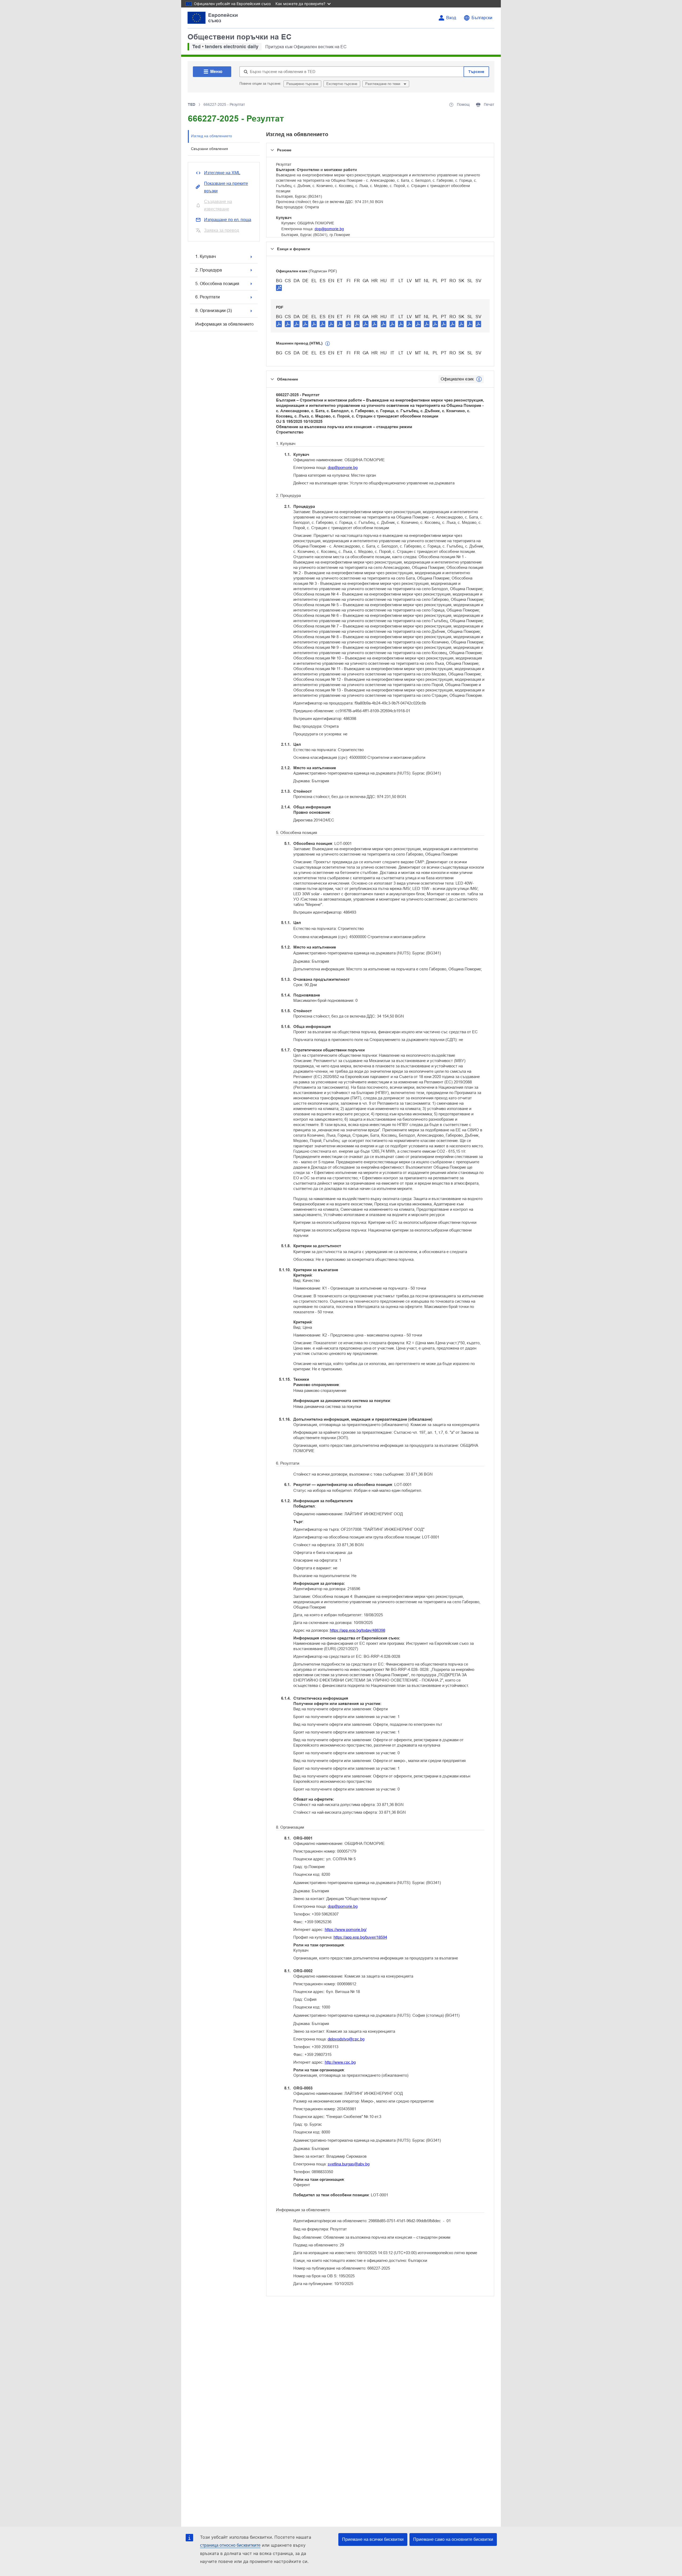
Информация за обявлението (224, 324)
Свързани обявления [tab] (210, 149)
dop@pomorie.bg (329, 229)
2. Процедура (209, 270)
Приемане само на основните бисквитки (453, 2539)
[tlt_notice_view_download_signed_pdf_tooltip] (279, 288)
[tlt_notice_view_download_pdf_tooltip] (279, 324)
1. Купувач (206, 256)
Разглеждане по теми (383, 84)
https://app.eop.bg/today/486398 (358, 1630)
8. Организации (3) (214, 311)
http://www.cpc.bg (340, 2062)
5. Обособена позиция (217, 284)
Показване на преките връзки (226, 187)
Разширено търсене (302, 84)
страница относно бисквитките (230, 2545)
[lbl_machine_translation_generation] (328, 344)
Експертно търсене (342, 84)
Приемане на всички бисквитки (373, 2539)
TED (192, 104)
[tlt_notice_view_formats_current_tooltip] (479, 379)
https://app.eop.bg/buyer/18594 (360, 1937)
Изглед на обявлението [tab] (212, 136)
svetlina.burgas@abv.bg (349, 2164)
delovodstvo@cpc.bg (346, 2039)
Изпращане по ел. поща (228, 220)
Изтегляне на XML (222, 173)
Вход (451, 18)
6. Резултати (208, 297)
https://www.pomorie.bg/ (346, 1929)
